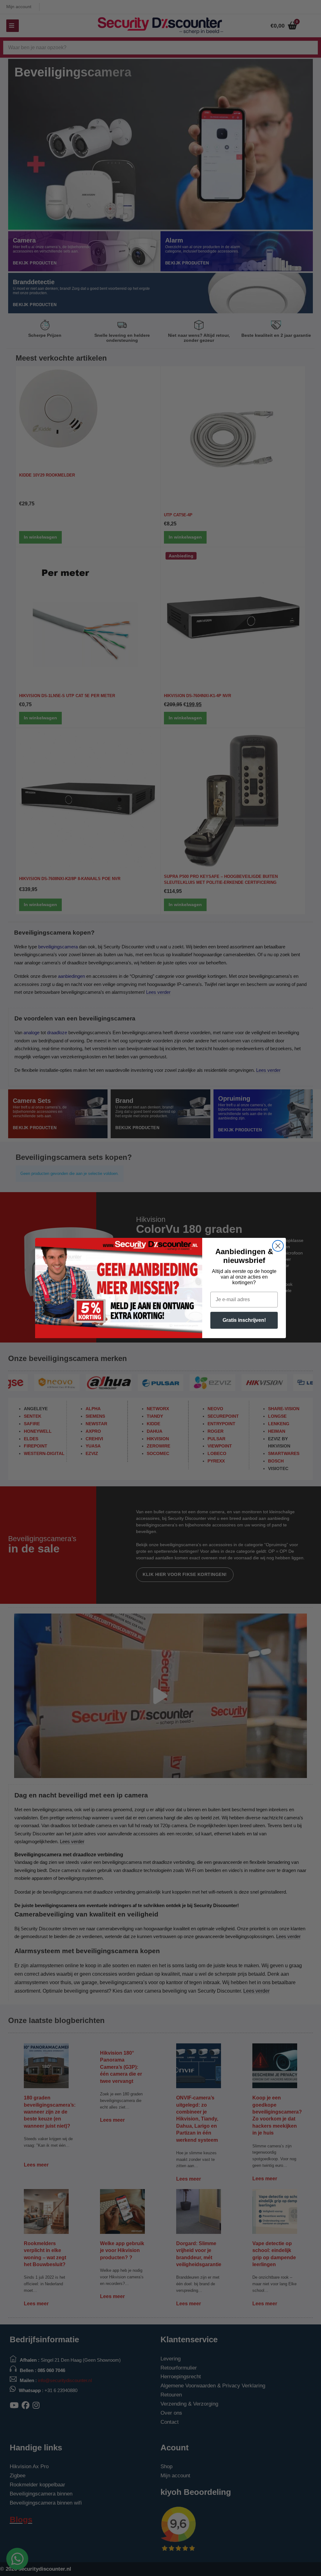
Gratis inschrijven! (244, 1320)
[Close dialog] (278, 1246)
